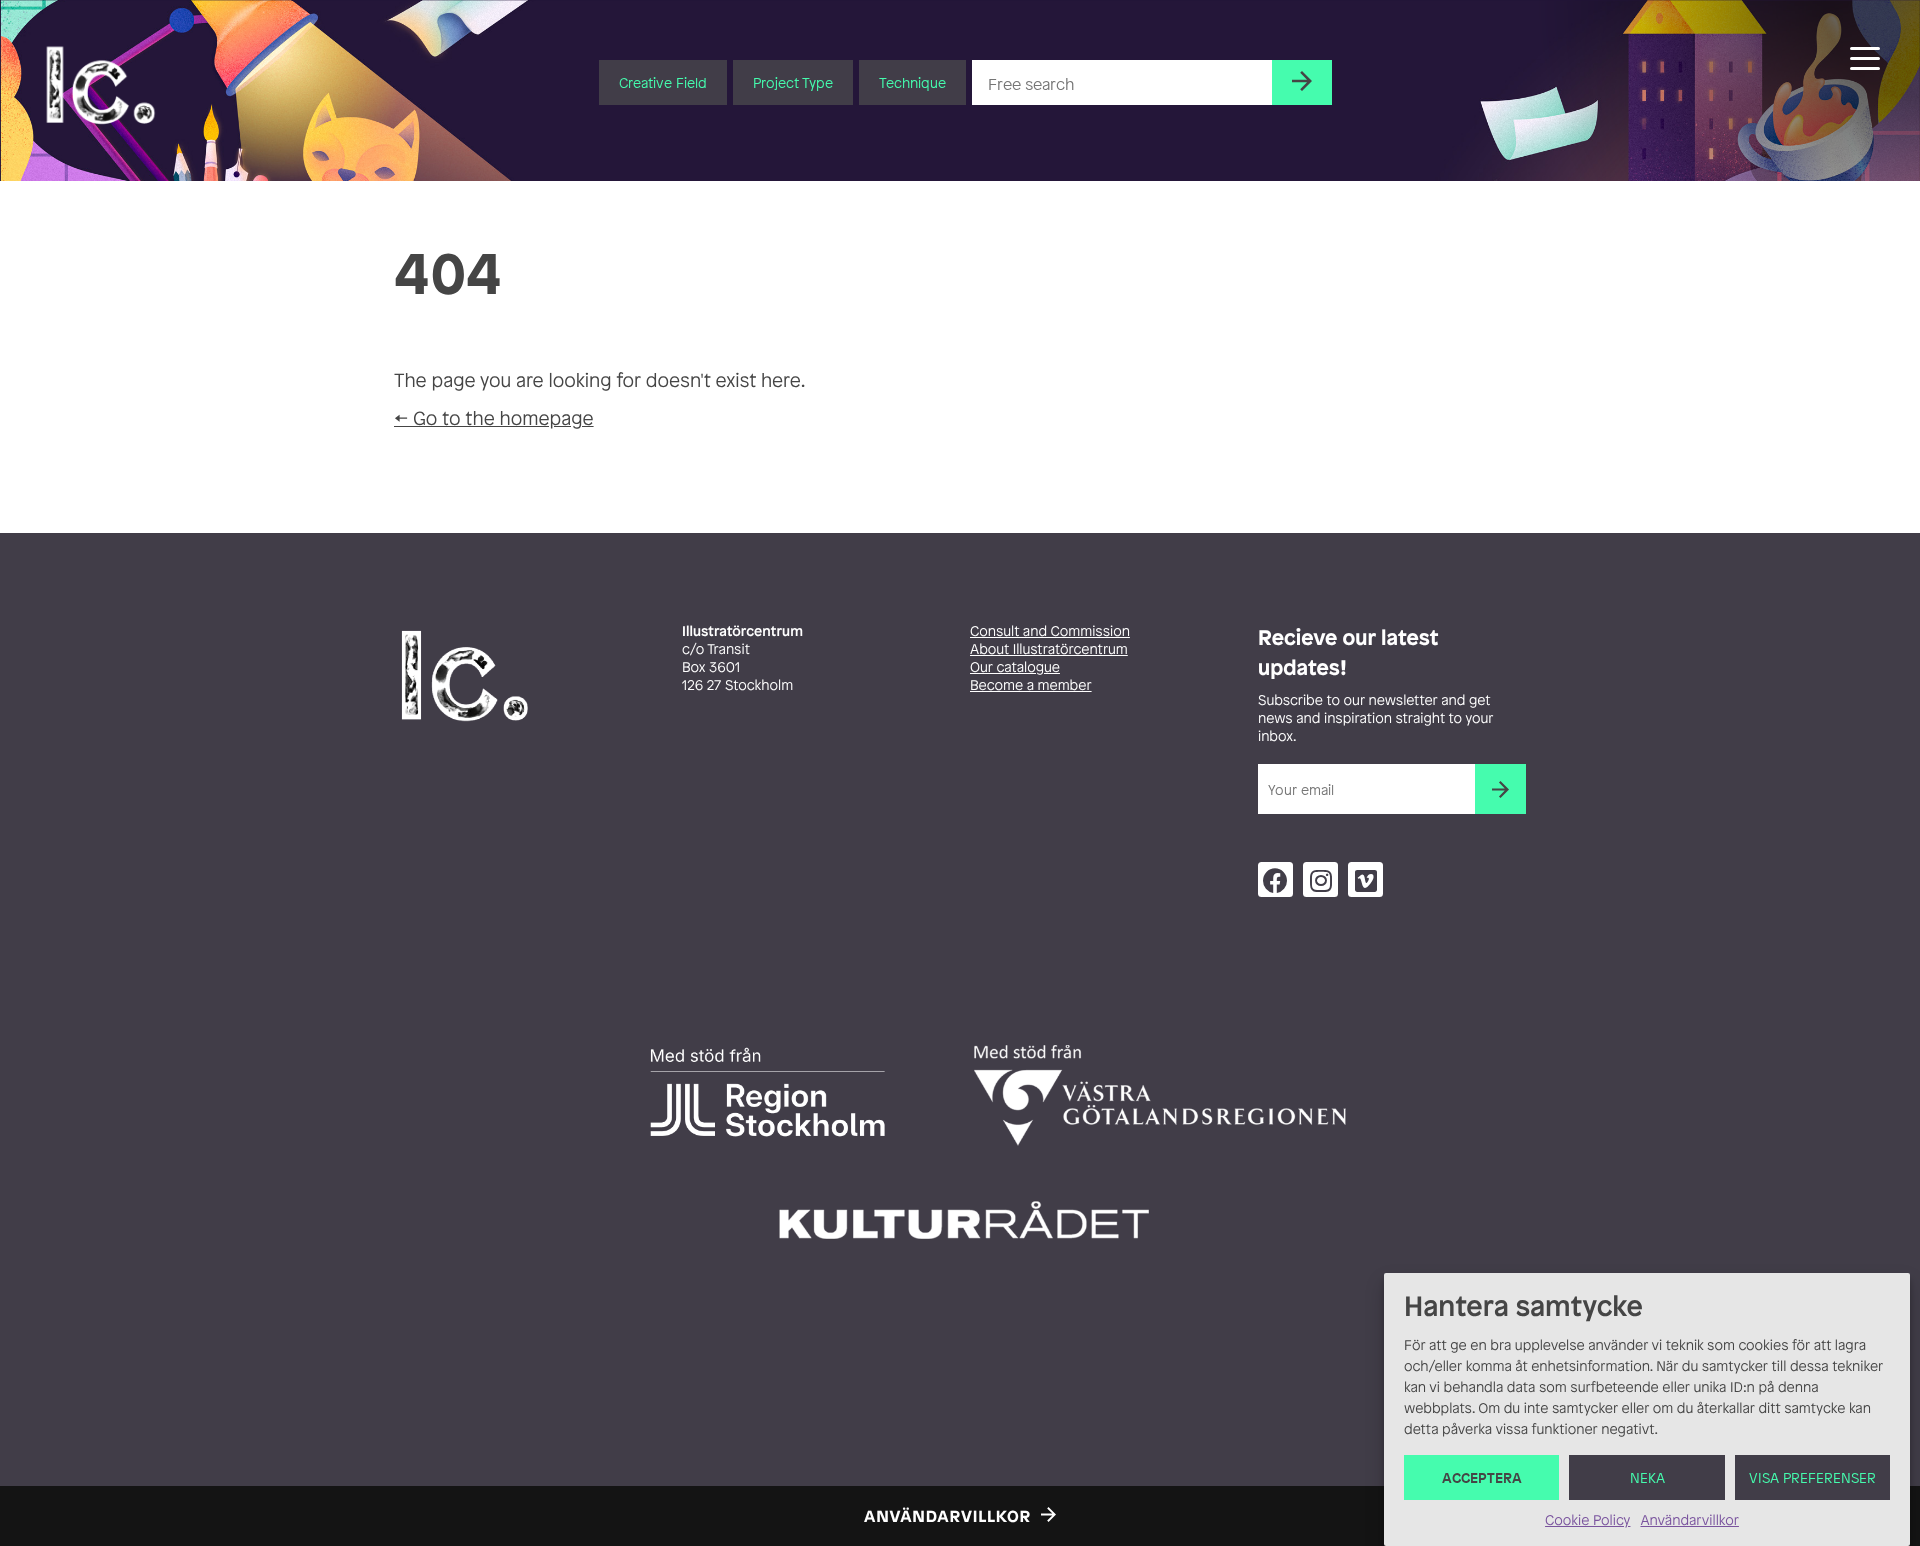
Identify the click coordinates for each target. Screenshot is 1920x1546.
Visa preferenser (1812, 1477)
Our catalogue (1015, 667)
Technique (912, 82)
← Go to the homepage (494, 418)
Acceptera (1482, 1477)
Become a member (1031, 685)
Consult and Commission (1050, 631)
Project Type (793, 82)
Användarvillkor (1689, 1520)
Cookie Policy (1587, 1520)
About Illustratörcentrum (1049, 649)
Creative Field (663, 82)
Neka (1647, 1477)
